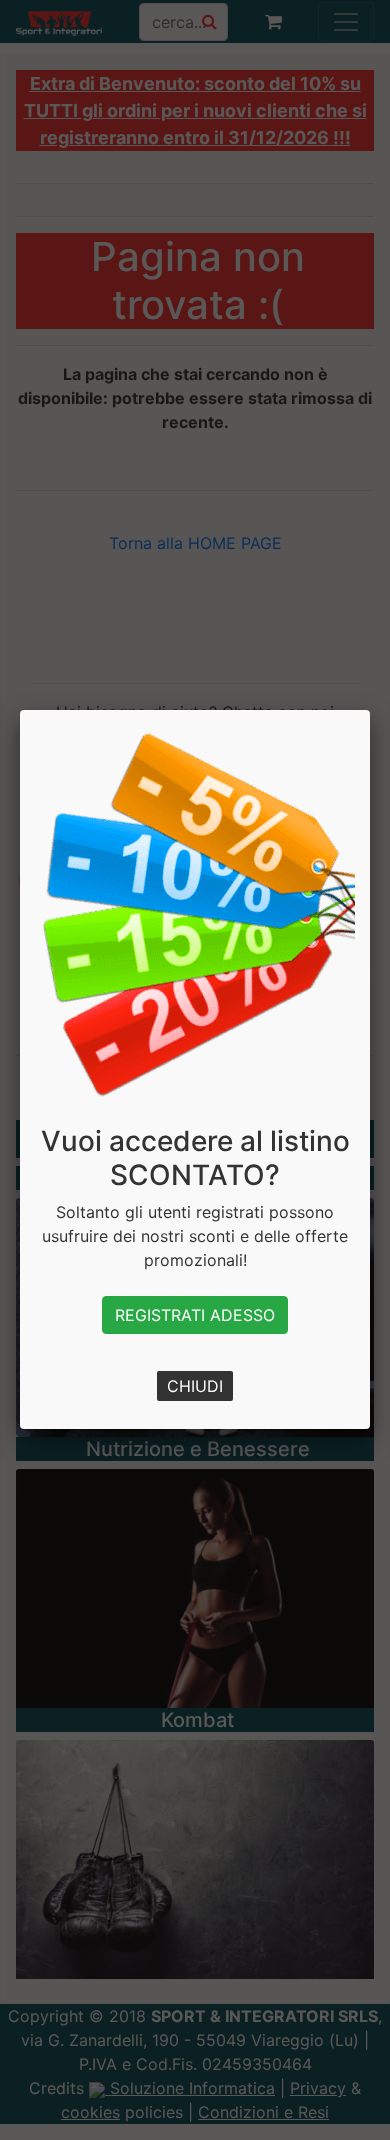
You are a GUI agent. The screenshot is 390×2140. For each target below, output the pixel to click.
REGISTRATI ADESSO (195, 1315)
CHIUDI (195, 1386)
